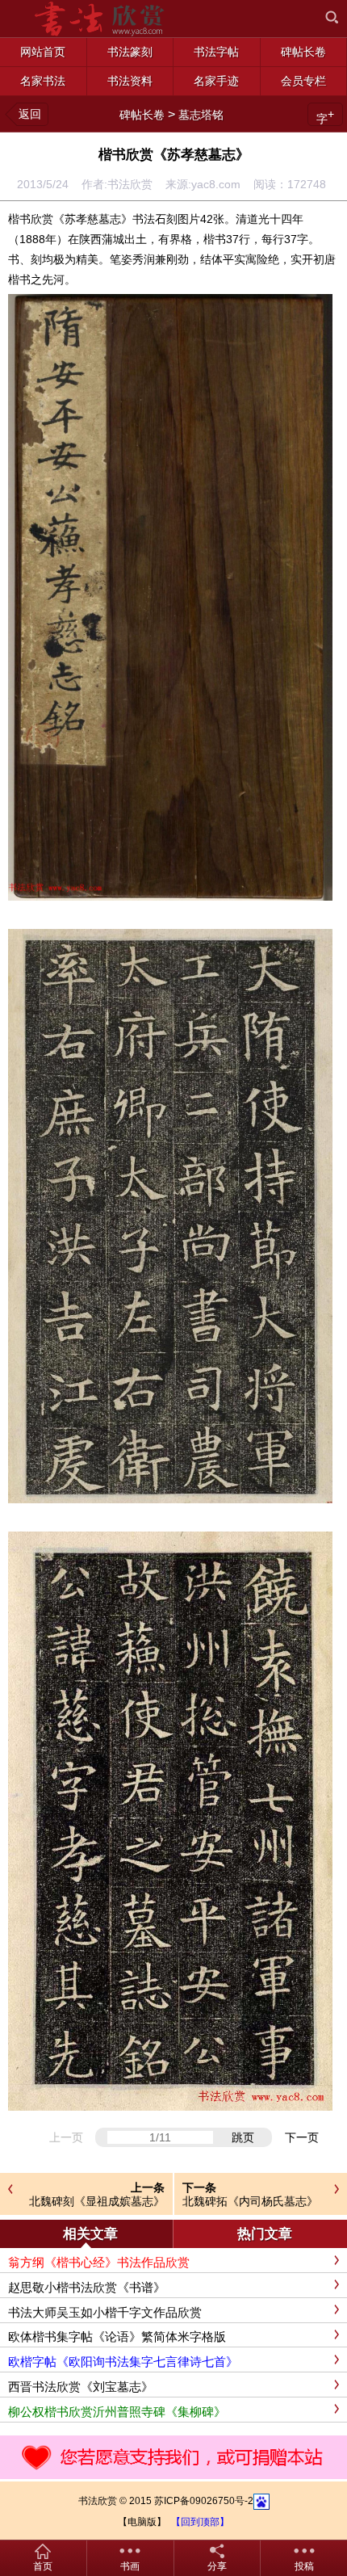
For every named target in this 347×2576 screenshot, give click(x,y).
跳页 (243, 2137)
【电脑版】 (142, 2522)
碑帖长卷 (142, 115)
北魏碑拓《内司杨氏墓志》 (250, 2201)
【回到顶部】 (200, 2522)
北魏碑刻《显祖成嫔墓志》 (97, 2201)
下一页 (302, 2137)
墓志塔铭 (201, 115)
